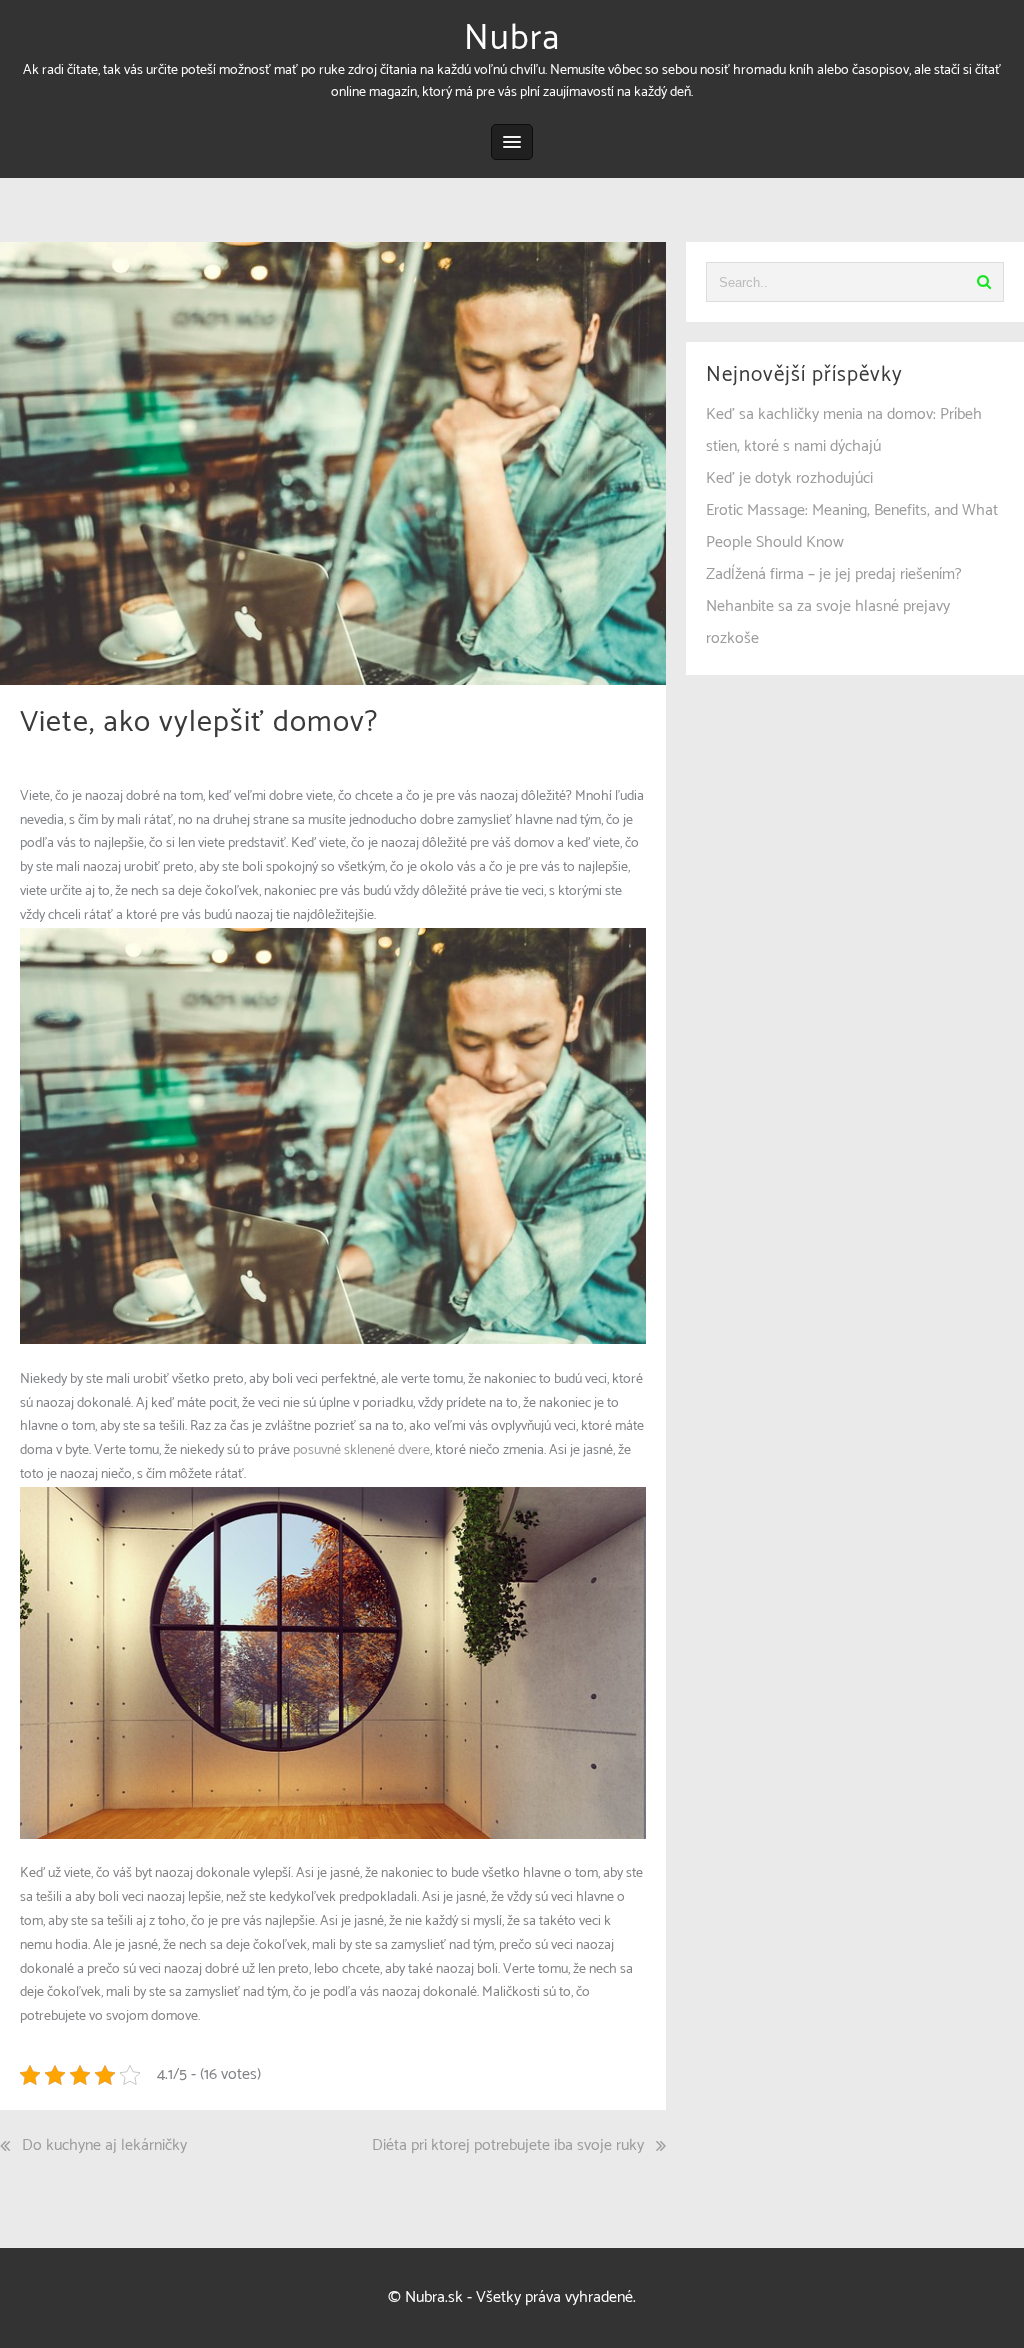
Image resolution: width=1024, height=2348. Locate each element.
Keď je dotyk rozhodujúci (789, 478)
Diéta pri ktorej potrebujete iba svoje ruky (508, 2145)
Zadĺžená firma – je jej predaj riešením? (834, 574)
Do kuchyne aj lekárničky (104, 2145)
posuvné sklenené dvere (361, 1450)
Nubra (512, 39)
